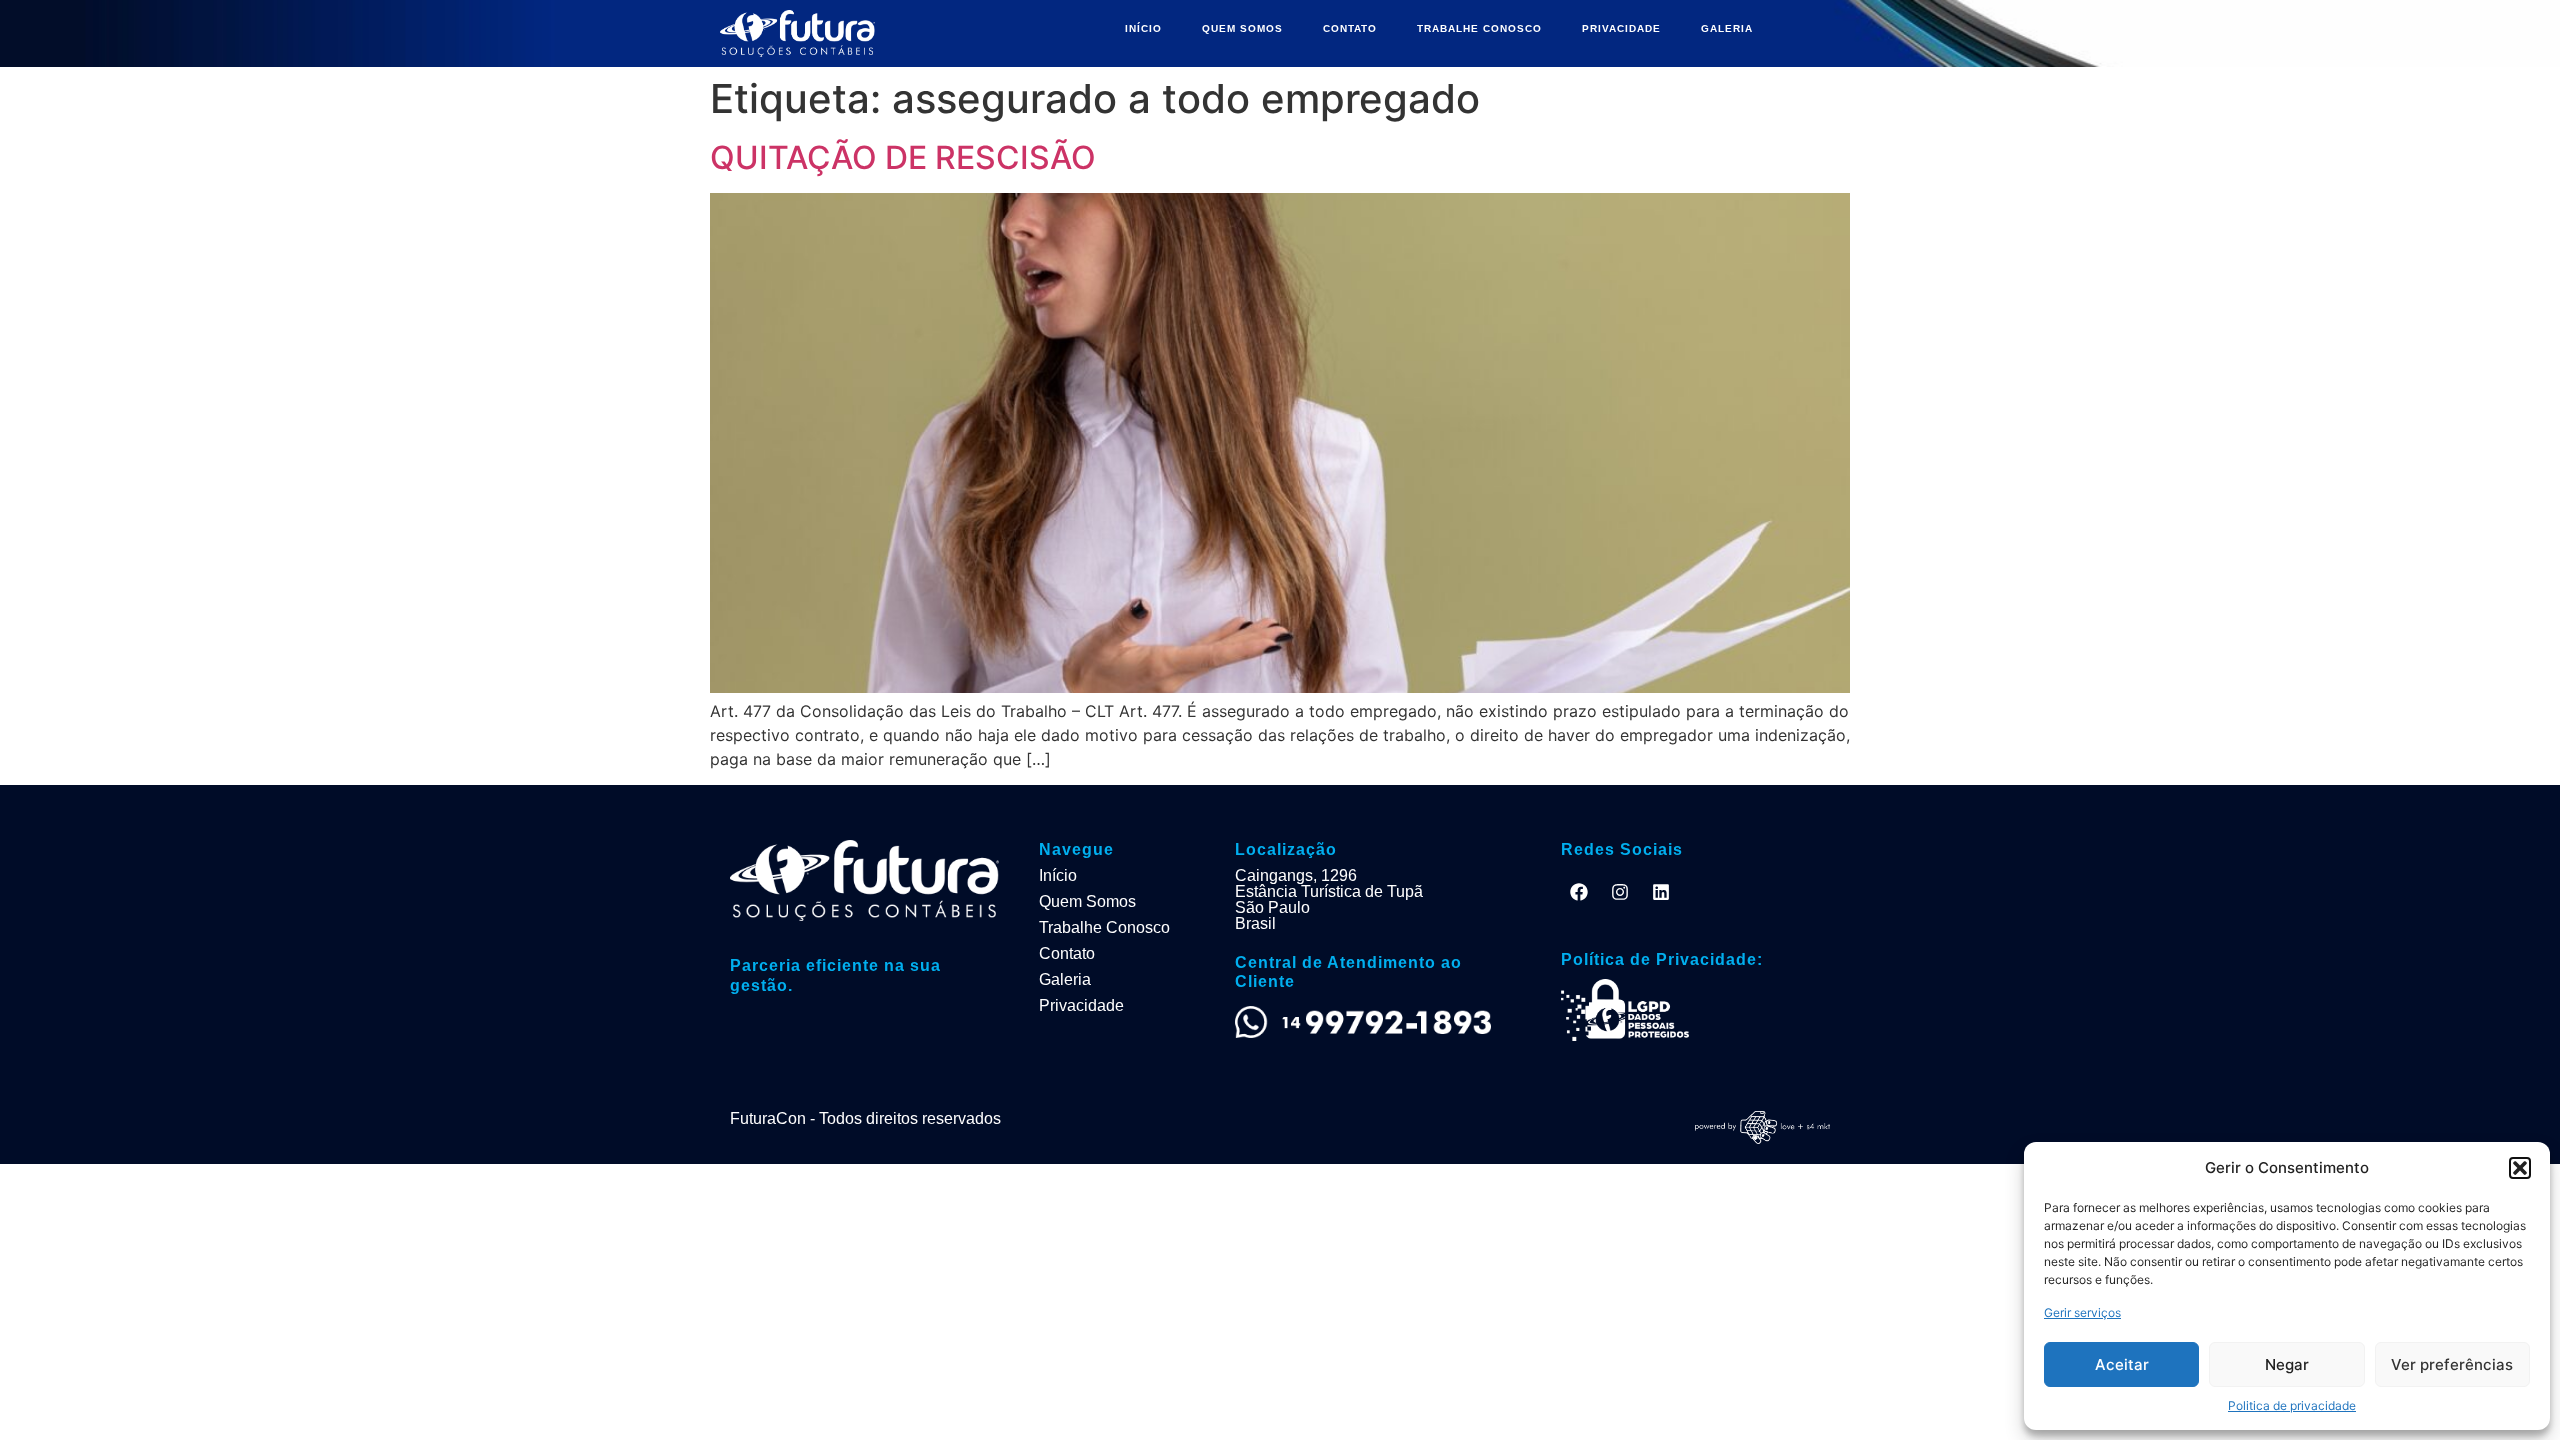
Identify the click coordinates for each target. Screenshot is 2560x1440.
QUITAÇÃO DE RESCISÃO (903, 157)
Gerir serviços (2082, 1312)
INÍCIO (1143, 28)
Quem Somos (1087, 901)
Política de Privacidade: (1662, 959)
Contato (1067, 953)
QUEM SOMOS (1242, 28)
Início (1058, 875)
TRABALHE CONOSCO (1479, 28)
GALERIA (1727, 28)
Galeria (1065, 979)
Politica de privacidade (2292, 1405)
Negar (2287, 1364)
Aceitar (2122, 1364)
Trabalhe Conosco (1104, 927)
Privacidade (1081, 1005)
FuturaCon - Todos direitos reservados (865, 1118)
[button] (2520, 1168)
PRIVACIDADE (1621, 28)
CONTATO (1350, 28)
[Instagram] (1620, 892)
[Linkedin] (1661, 892)
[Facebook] (1579, 892)
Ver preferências (2452, 1364)
